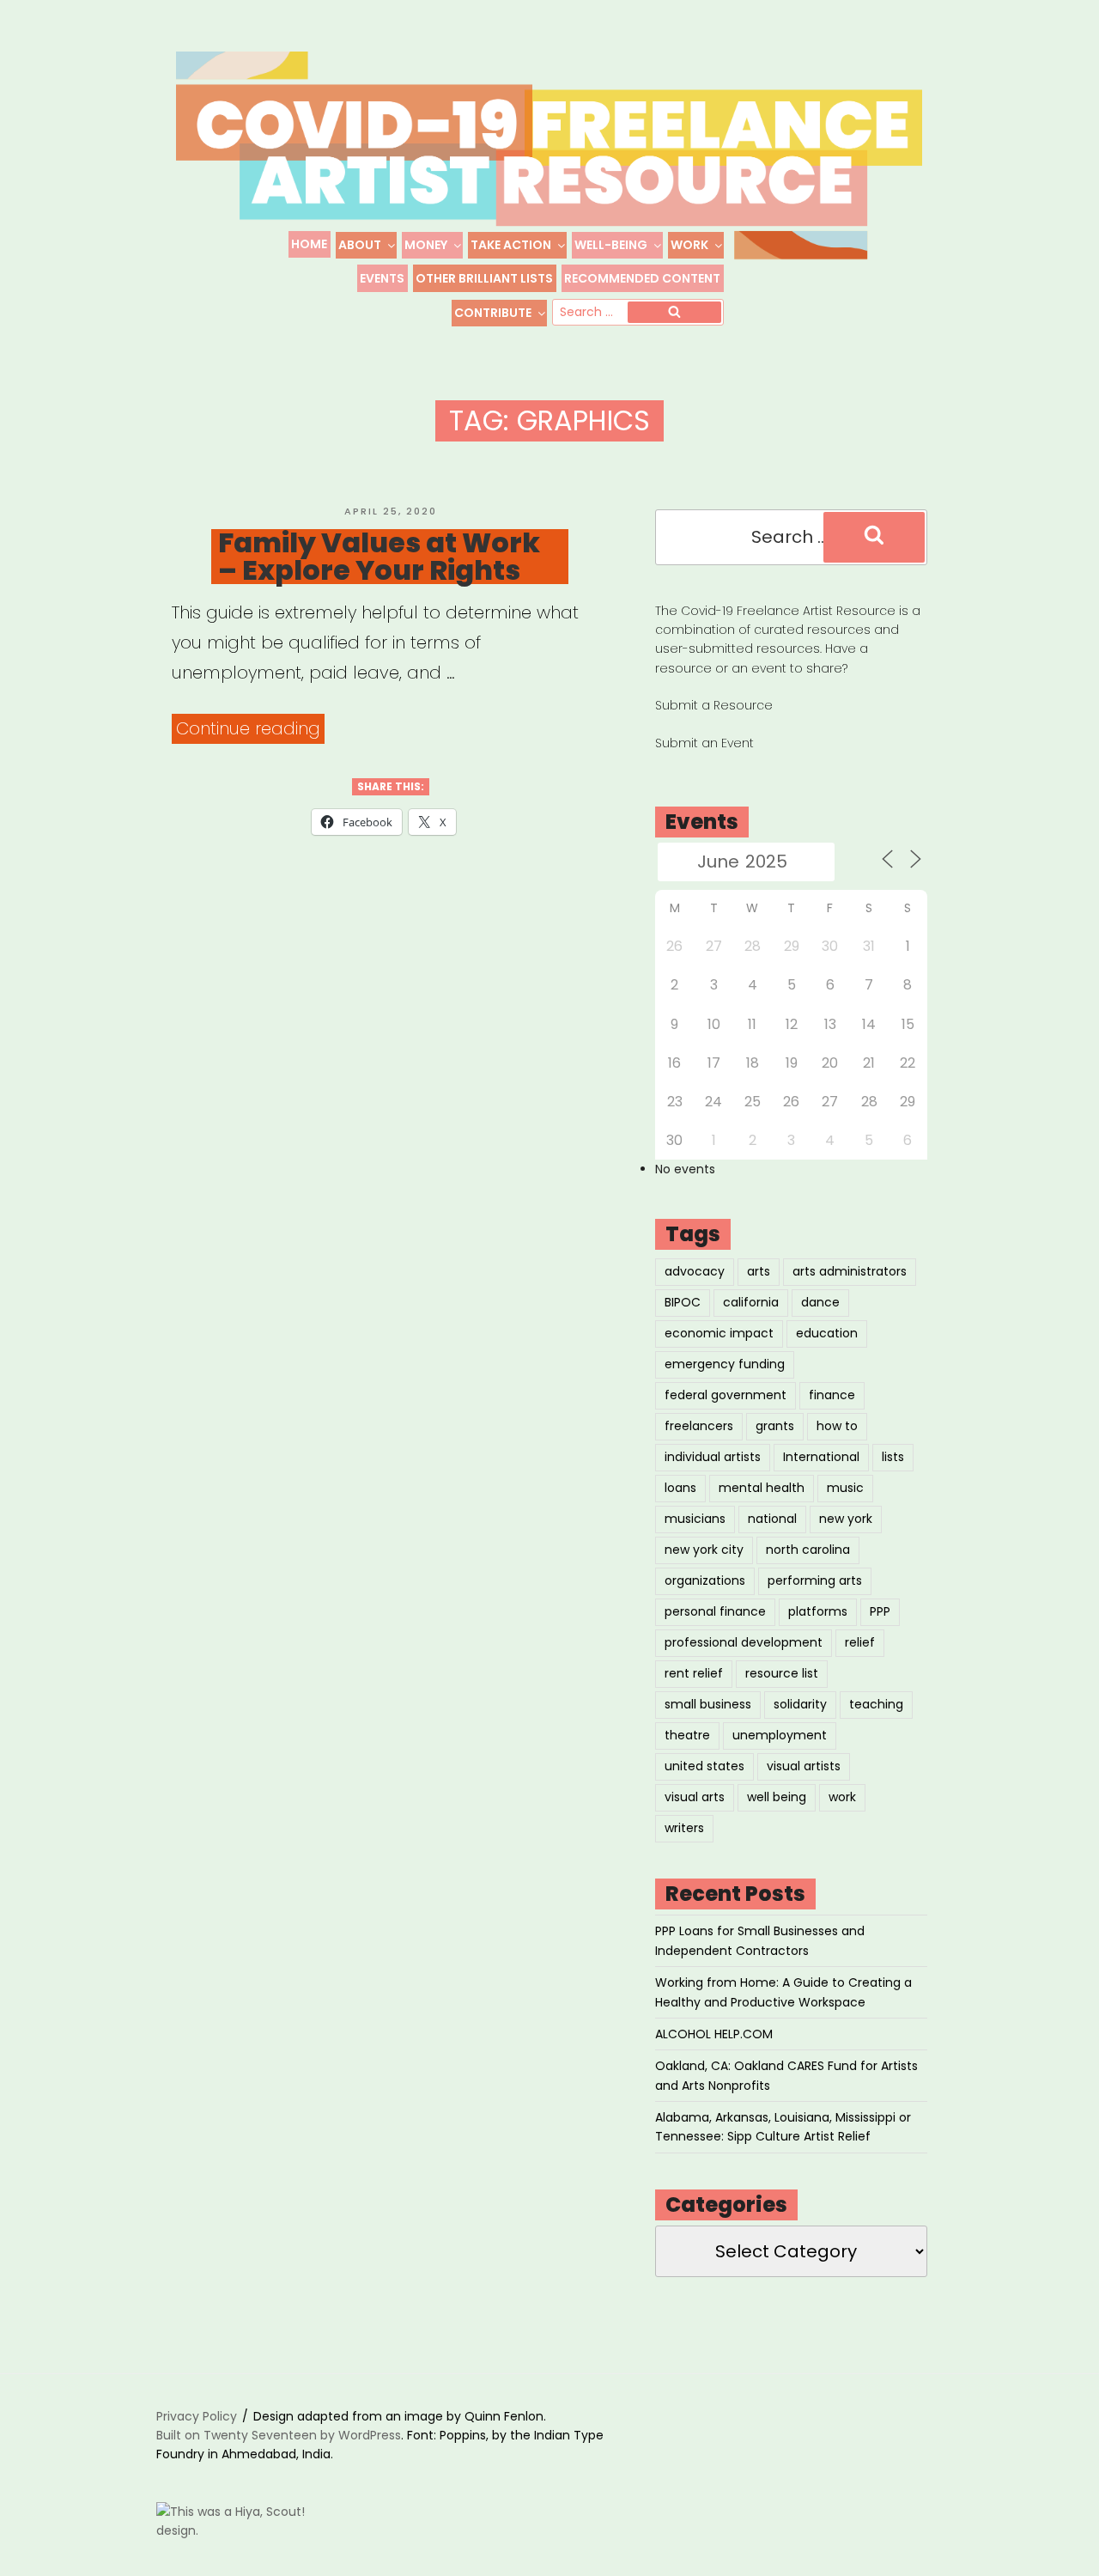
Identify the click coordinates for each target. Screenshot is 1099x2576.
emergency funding (725, 1364)
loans (680, 1488)
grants (775, 1426)
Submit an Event (704, 743)
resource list (782, 1673)
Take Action (511, 245)
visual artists (804, 1766)
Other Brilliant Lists (484, 278)
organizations (705, 1580)
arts (759, 1271)
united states (704, 1766)
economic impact (719, 1333)
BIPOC (683, 1302)
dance (820, 1302)
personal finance (715, 1611)
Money (426, 245)
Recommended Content (642, 278)
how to (837, 1426)
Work (689, 245)
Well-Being (611, 245)
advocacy (695, 1271)
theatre (687, 1735)
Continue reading (250, 730)
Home (309, 244)
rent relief (694, 1673)
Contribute (493, 313)
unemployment (780, 1735)
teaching (876, 1704)
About (360, 245)
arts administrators (850, 1271)
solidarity (800, 1704)
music (845, 1488)
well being (777, 1797)
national (772, 1519)
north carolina (808, 1550)
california (751, 1302)
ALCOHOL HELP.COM (714, 2034)
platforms (818, 1611)
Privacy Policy (197, 2416)
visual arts (695, 1797)
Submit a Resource (714, 705)
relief (860, 1642)
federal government (726, 1395)
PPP (880, 1611)
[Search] (674, 313)
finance (832, 1395)
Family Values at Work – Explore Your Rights (379, 557)
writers (684, 1828)
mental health (762, 1488)
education (827, 1333)
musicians (695, 1519)
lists (893, 1457)
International (821, 1457)
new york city (704, 1550)
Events (382, 278)
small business (708, 1704)
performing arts (815, 1580)
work (842, 1797)
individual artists (713, 1457)
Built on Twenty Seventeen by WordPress (279, 2435)
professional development (744, 1642)
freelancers (699, 1426)
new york (846, 1519)
